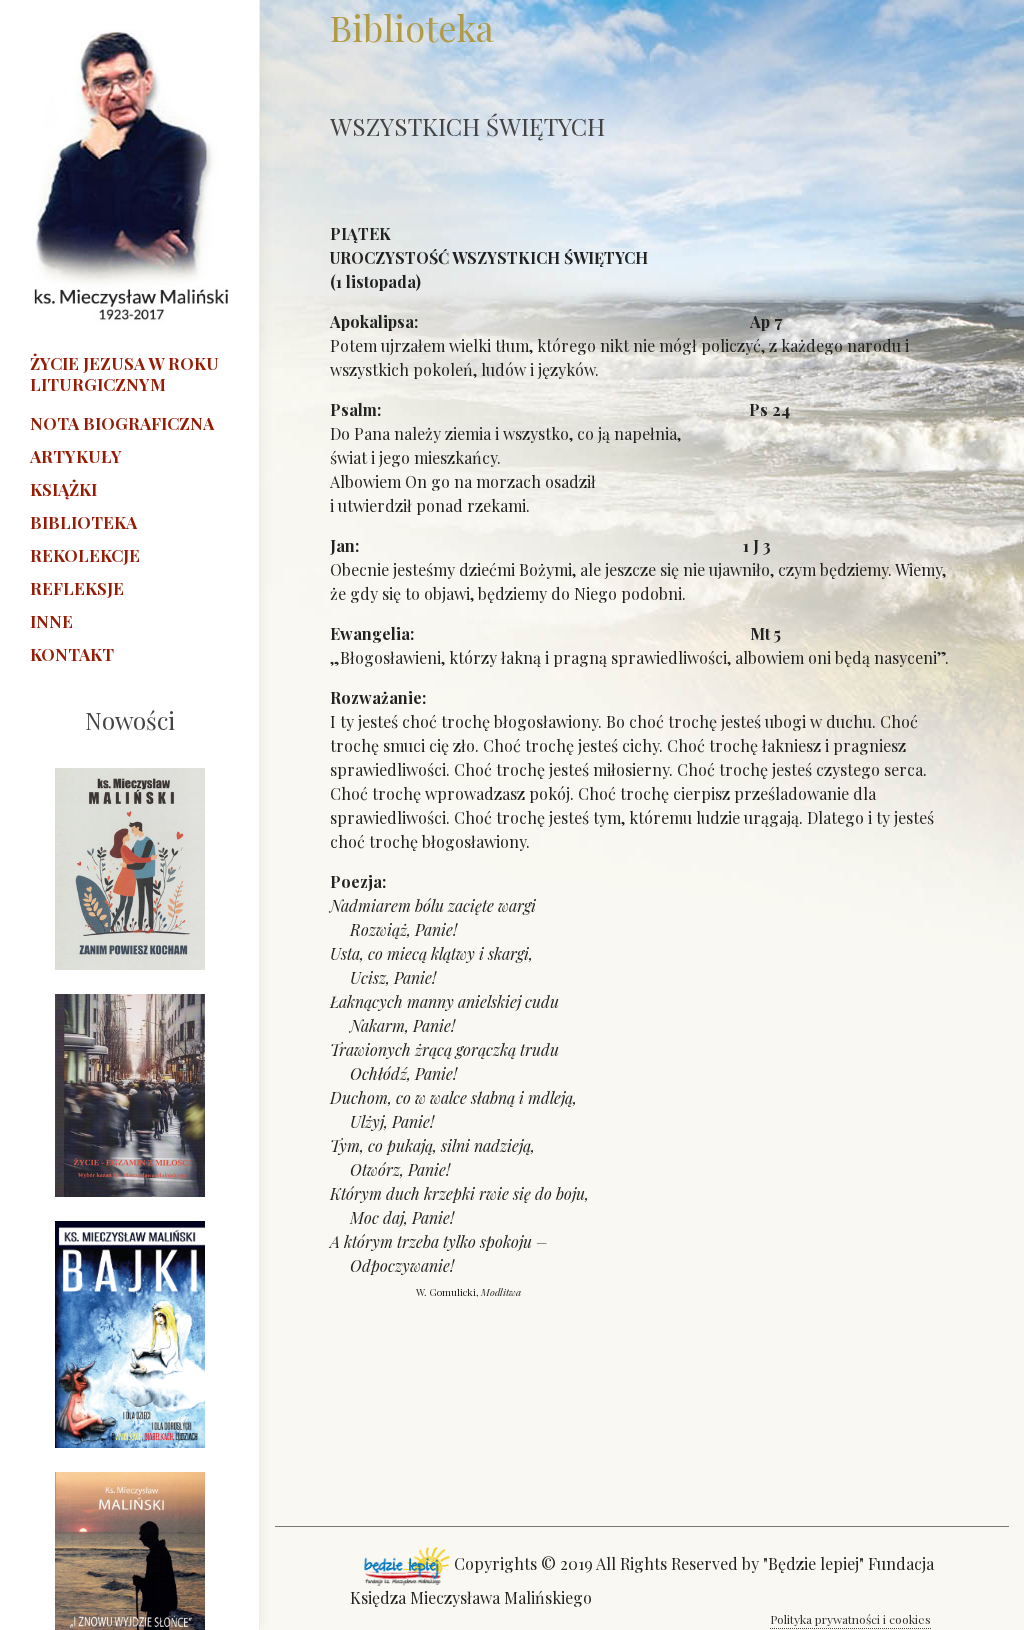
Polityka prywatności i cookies (850, 1619)
